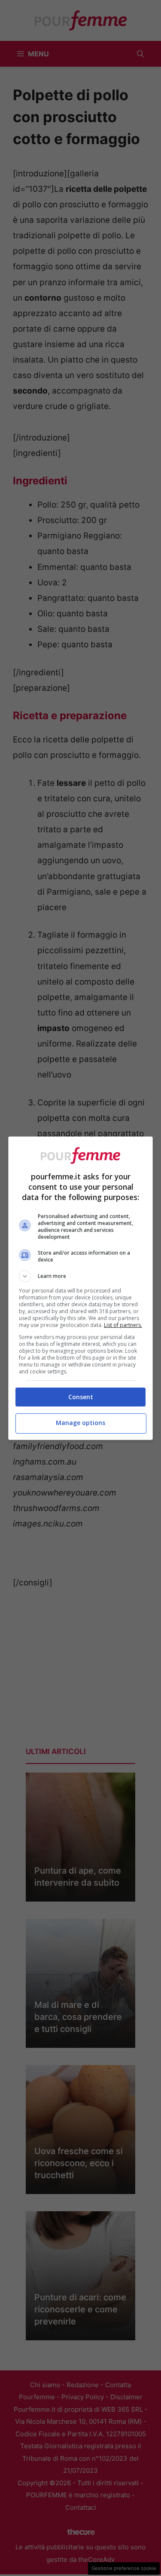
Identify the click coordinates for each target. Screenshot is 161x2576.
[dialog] (81, 1288)
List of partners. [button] (123, 1325)
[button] (81, 1276)
